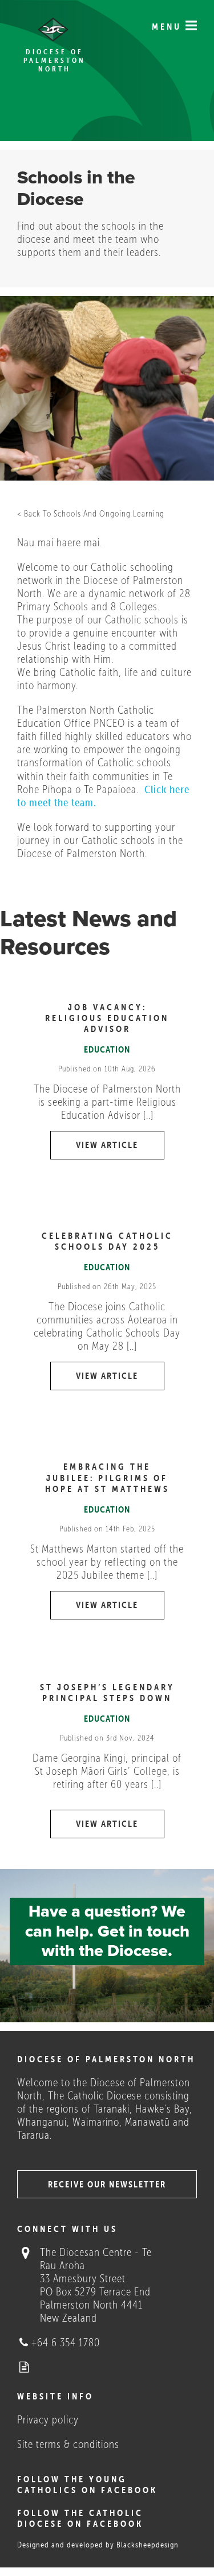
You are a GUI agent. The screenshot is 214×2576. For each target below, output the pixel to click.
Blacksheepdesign (148, 2545)
